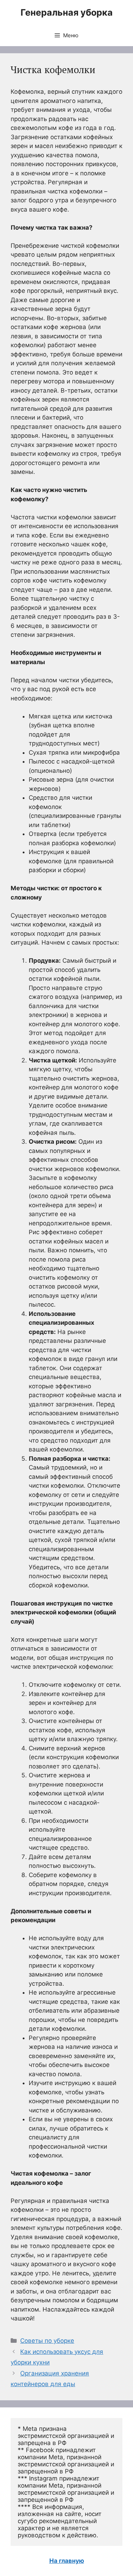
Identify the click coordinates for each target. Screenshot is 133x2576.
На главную (67, 2561)
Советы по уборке (47, 2341)
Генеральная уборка (67, 12)
